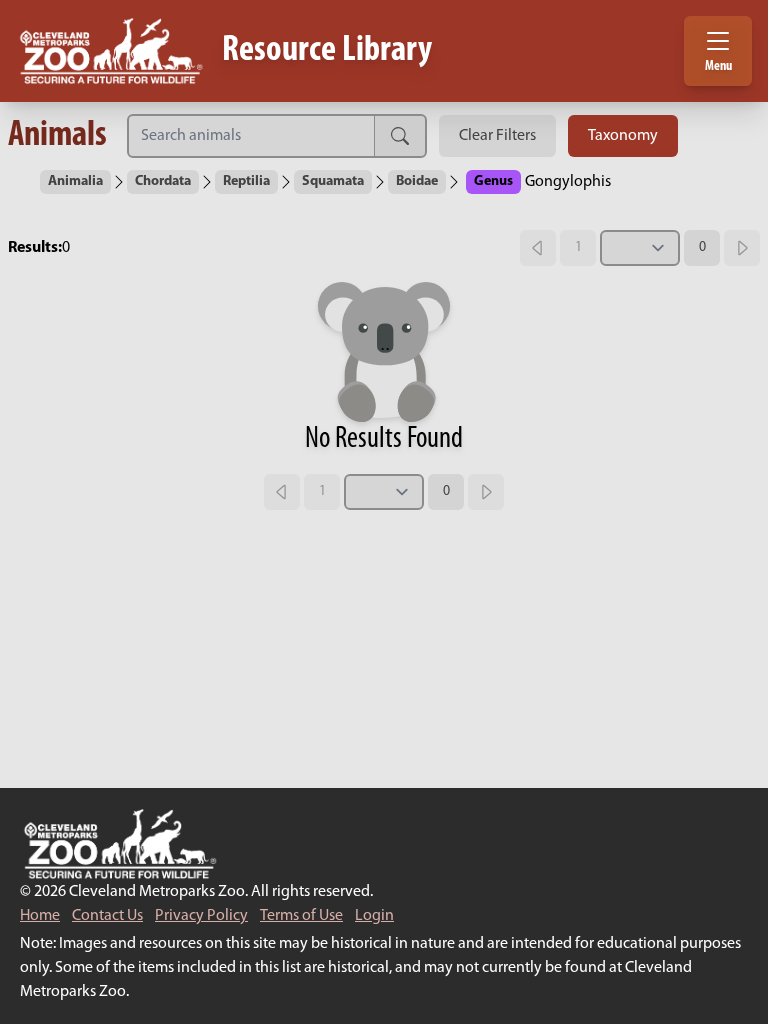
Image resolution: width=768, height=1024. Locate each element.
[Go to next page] (742, 248)
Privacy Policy (201, 916)
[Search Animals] (251, 136)
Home (40, 916)
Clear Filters (497, 136)
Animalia (75, 181)
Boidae (417, 181)
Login (374, 916)
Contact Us (107, 916)
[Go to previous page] (538, 248)
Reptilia (246, 181)
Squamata (333, 181)
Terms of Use (301, 916)
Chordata (163, 181)
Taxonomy (623, 136)
